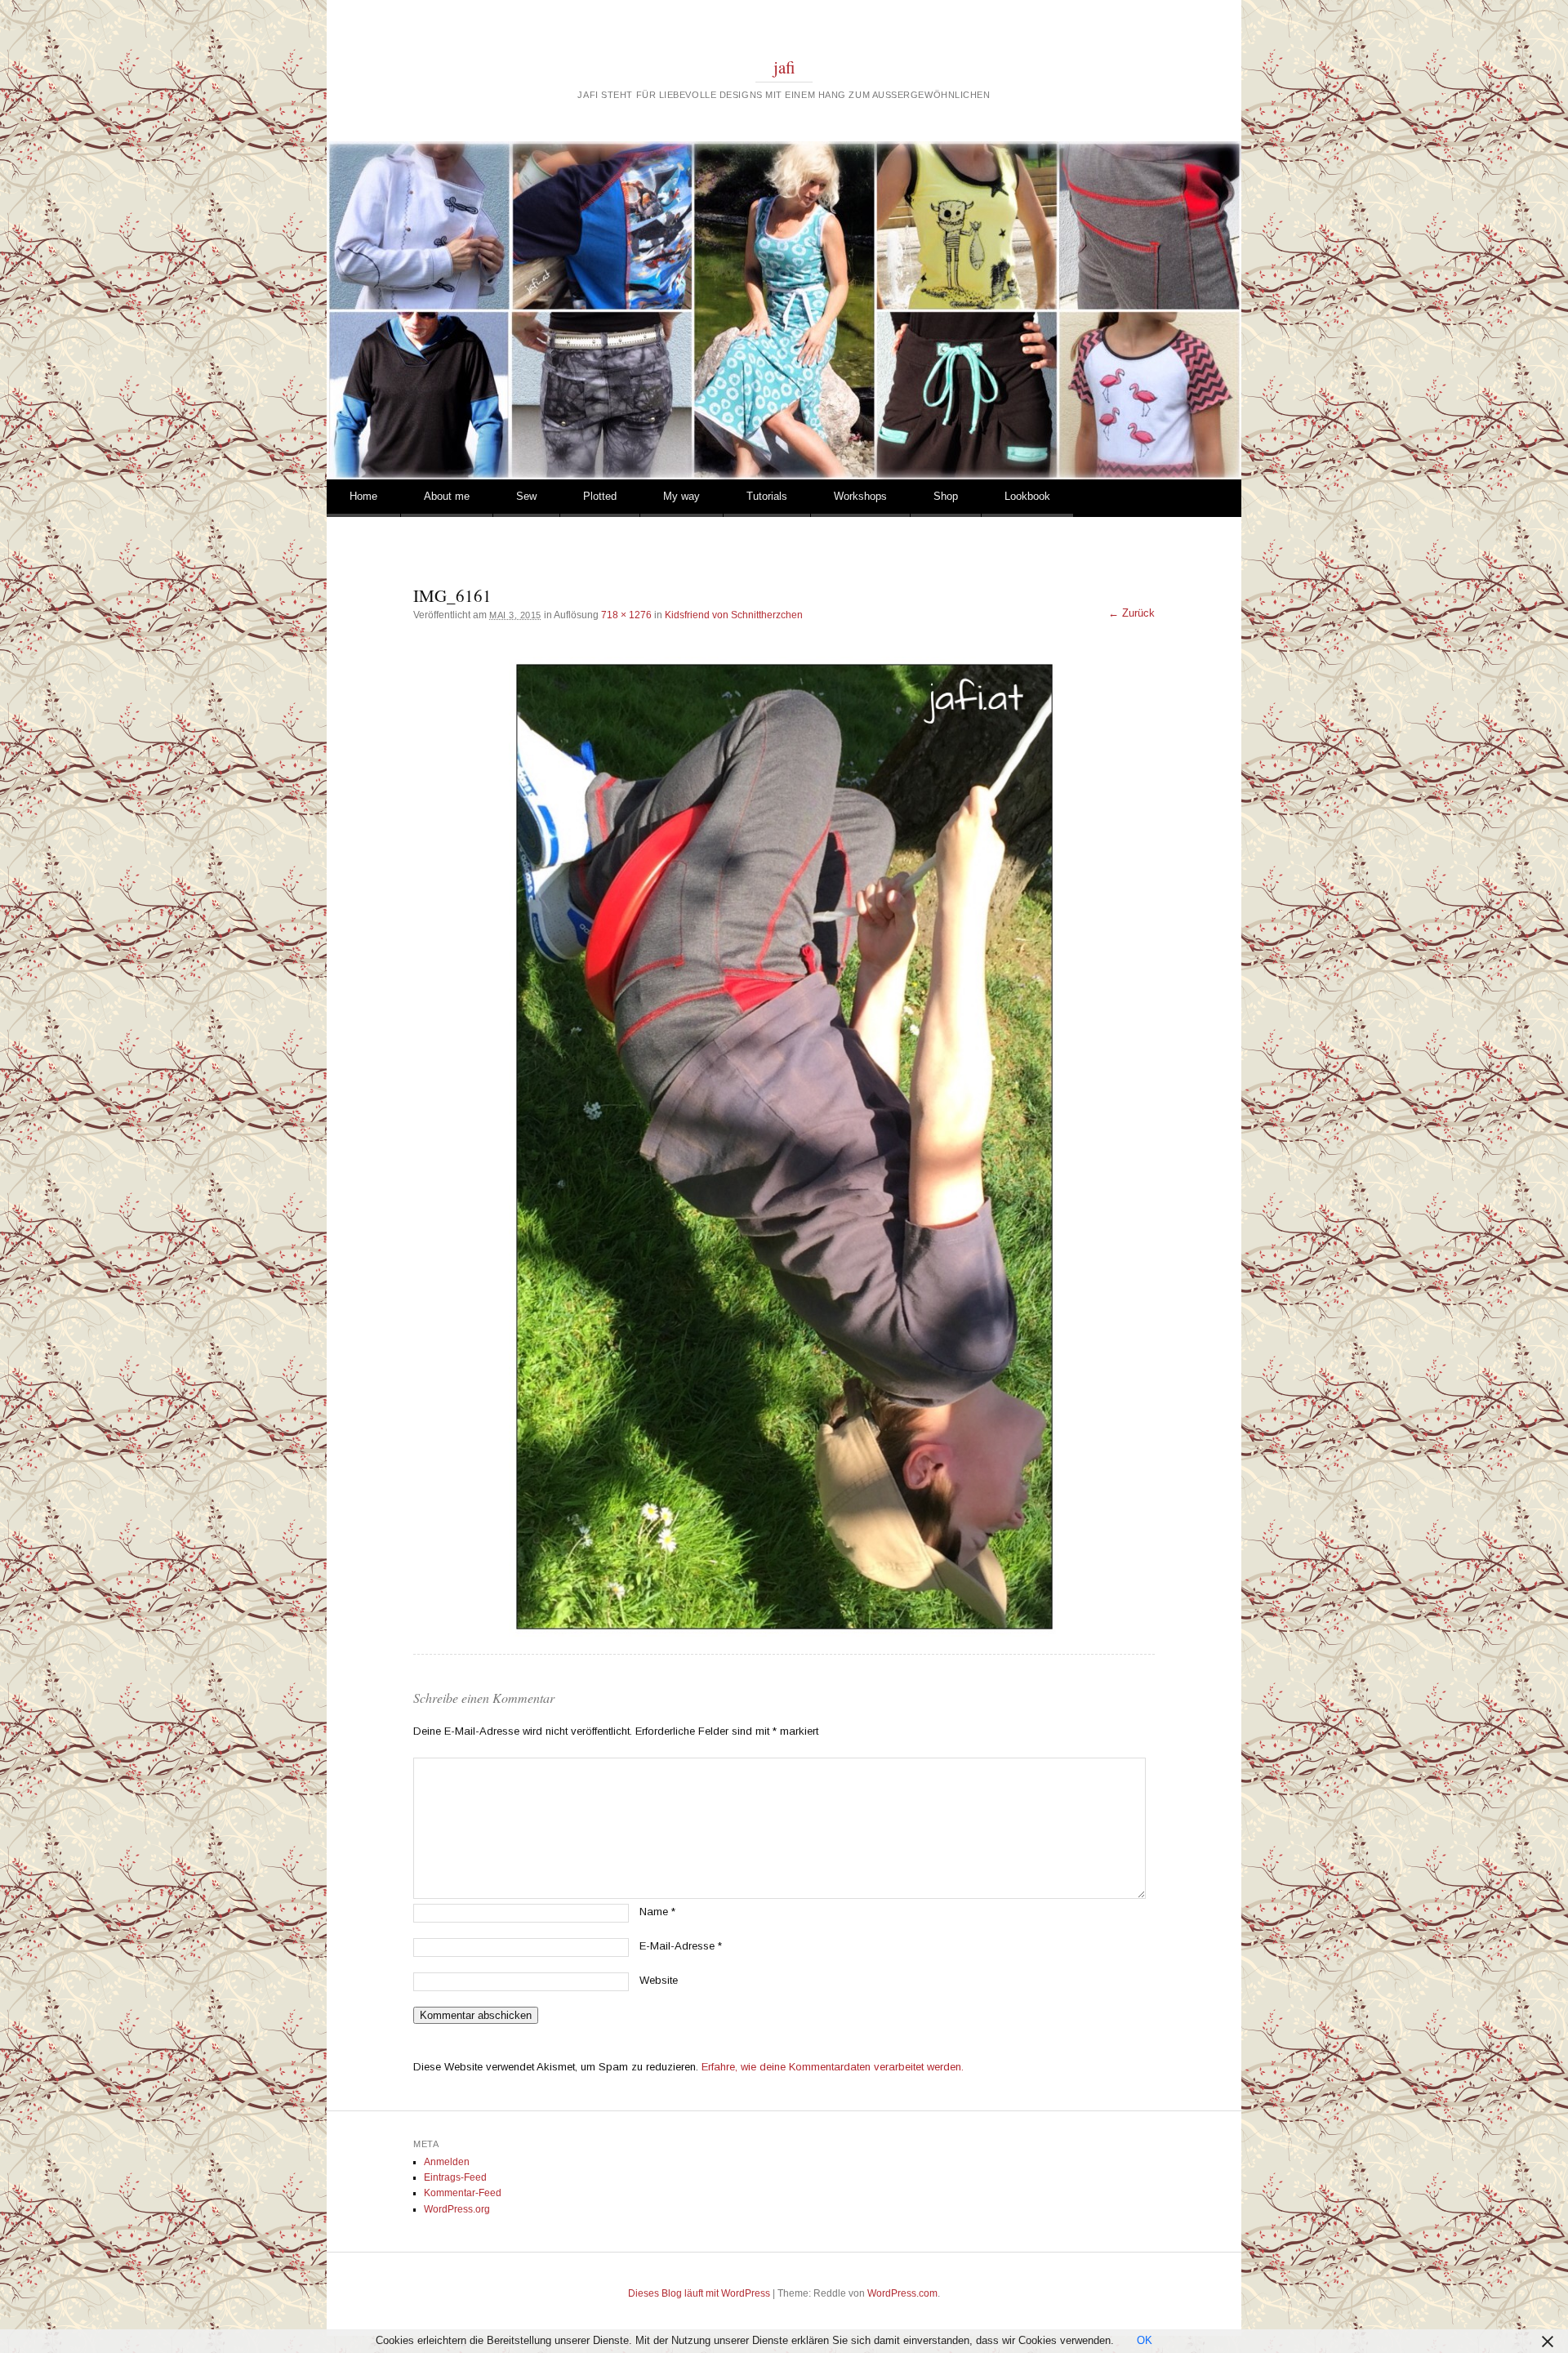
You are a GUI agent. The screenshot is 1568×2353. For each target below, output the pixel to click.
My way (682, 496)
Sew (526, 496)
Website (659, 1980)
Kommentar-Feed (463, 2193)
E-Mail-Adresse (681, 1946)
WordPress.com (902, 2293)
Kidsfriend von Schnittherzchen (734, 615)
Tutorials (767, 496)
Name (657, 1912)
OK (1145, 2340)
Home (363, 496)
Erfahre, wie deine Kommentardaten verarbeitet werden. (833, 2067)
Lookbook (1027, 496)
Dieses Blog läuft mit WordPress (699, 2293)
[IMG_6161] (784, 1147)
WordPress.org (457, 2209)
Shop (946, 496)
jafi (784, 67)
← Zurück (1131, 613)
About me (447, 496)
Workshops (860, 496)
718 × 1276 (626, 615)
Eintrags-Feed (455, 2177)
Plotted (600, 496)
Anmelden (447, 2162)
